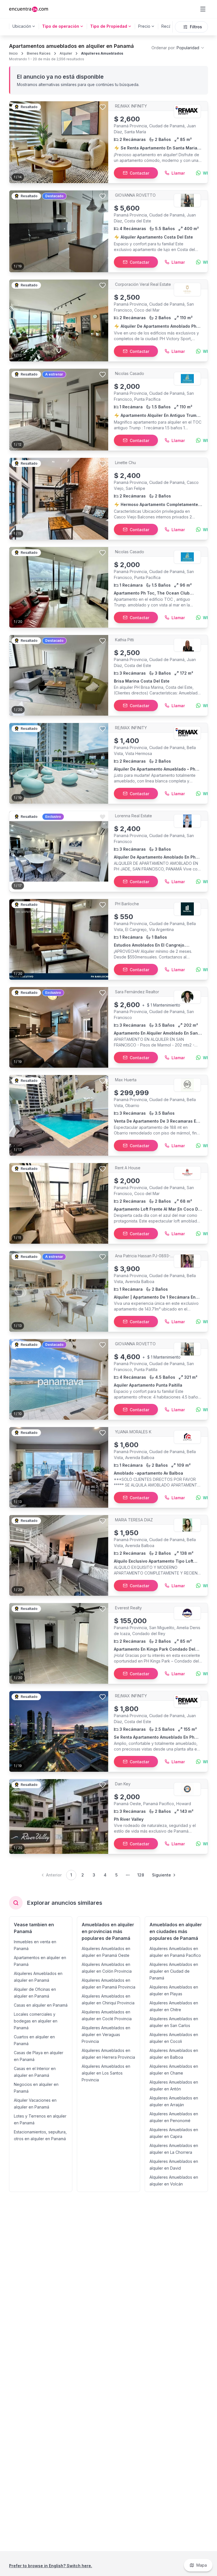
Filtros (196, 27)
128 (141, 1875)
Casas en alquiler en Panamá (41, 2005)
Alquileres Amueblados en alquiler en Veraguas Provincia (106, 2035)
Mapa (202, 2565)
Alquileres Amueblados (102, 53)
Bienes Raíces (39, 53)
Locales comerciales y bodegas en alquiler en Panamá (36, 2021)
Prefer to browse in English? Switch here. (51, 2566)
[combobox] (178, 48)
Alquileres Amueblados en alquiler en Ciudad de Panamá (174, 1971)
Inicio (13, 53)
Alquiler (66, 53)
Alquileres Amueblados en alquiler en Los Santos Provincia (106, 2073)
